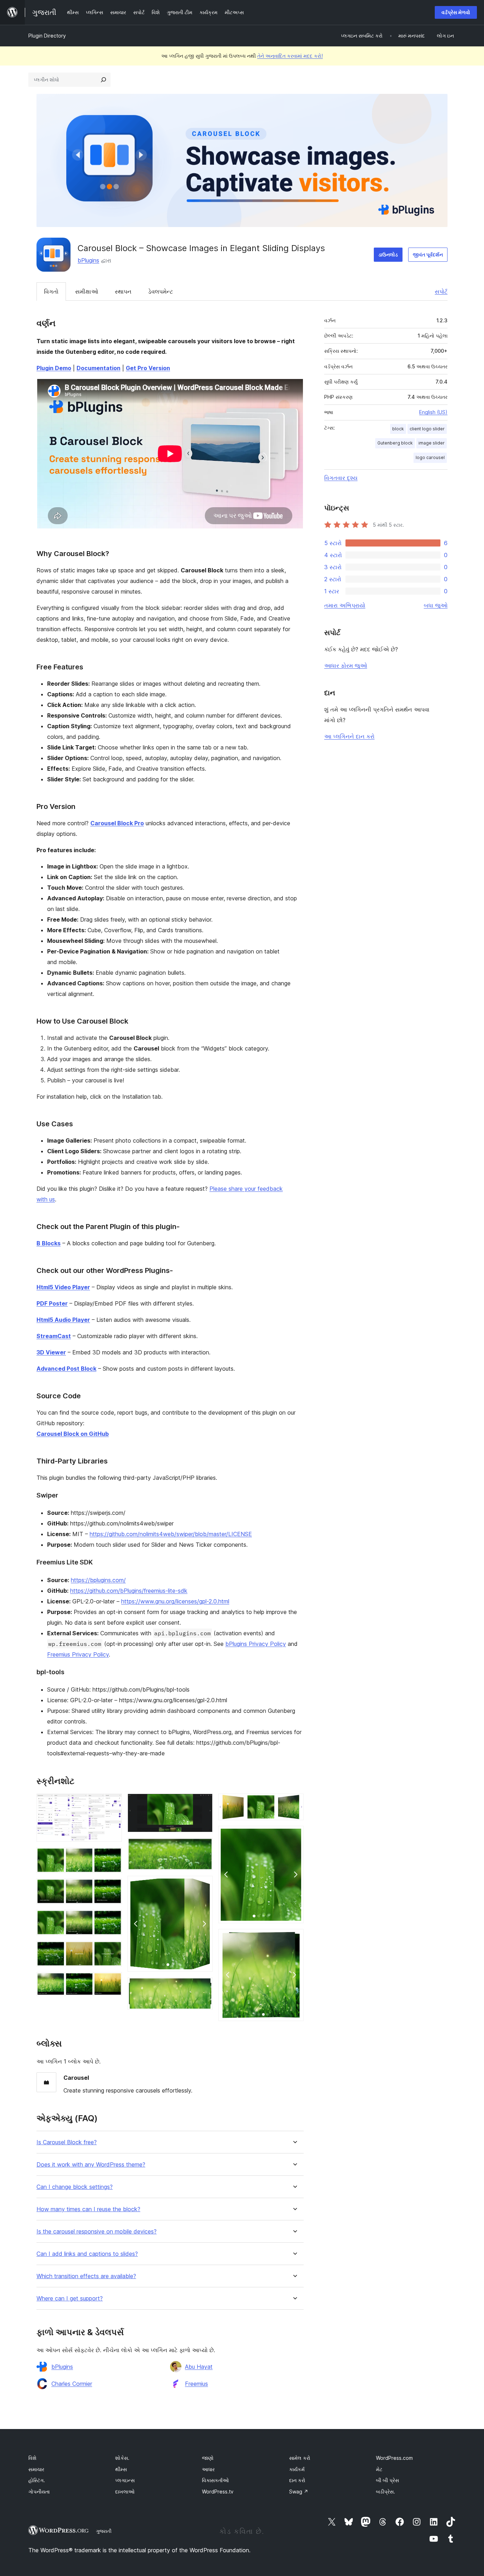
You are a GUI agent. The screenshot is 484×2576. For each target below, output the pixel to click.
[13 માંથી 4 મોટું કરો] (112, 1919)
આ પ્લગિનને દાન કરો (349, 736)
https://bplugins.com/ (98, 1580)
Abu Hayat (199, 2367)
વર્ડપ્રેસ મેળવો (456, 12)
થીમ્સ (121, 2469)
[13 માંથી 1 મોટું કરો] (112, 1803)
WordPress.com (394, 2458)
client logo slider (427, 429)
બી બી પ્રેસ (387, 2480)
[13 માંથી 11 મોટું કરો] (294, 1803)
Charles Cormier (72, 2384)
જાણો (208, 2458)
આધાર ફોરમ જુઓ (346, 666)
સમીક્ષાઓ (87, 291)
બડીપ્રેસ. (385, 2492)
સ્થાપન (123, 291)
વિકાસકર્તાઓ (215, 2480)
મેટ (379, 2469)
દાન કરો (297, 2480)
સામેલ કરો (300, 2458)
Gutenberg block (395, 443)
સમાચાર (36, 2469)
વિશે (32, 2458)
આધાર (208, 2469)
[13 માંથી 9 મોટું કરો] (203, 1885)
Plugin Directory (47, 36)
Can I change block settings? (75, 2187)
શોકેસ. (122, 2458)
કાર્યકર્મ (297, 2469)
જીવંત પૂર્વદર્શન (428, 254)
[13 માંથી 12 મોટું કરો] (294, 1835)
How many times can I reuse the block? (88, 2209)
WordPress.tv (218, 2492)
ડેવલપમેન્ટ (161, 291)
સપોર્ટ (441, 291)
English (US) (433, 412)
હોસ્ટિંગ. (37, 2480)
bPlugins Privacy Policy (256, 1644)
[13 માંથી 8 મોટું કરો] (203, 1847)
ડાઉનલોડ (388, 254)
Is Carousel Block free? (67, 2142)
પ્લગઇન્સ (125, 2480)
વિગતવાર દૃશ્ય (341, 478)
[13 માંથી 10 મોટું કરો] (203, 1987)
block (398, 429)
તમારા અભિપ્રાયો (345, 605)
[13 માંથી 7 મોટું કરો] (203, 1803)
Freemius (196, 2384)
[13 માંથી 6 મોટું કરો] (112, 1982)
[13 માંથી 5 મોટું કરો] (112, 1951)
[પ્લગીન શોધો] (103, 80)
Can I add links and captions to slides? (87, 2254)
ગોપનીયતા (39, 2492)
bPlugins (88, 260)
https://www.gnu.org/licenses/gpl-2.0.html (175, 1601)
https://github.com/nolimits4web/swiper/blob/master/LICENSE (171, 1534)
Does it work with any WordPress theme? (91, 2165)
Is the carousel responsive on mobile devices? (97, 2232)
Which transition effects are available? (86, 2276)
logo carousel (430, 457)
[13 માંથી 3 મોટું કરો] (112, 1888)
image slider (432, 443)
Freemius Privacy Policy (78, 1654)
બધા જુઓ (436, 605)
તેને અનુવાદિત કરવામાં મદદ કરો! (290, 56)
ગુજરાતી (104, 2531)
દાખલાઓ (125, 2492)
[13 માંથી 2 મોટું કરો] (112, 1857)
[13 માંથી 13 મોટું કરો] (294, 1938)
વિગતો (51, 291)
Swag (299, 2492)
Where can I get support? (70, 2298)
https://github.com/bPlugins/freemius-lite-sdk (129, 1591)
